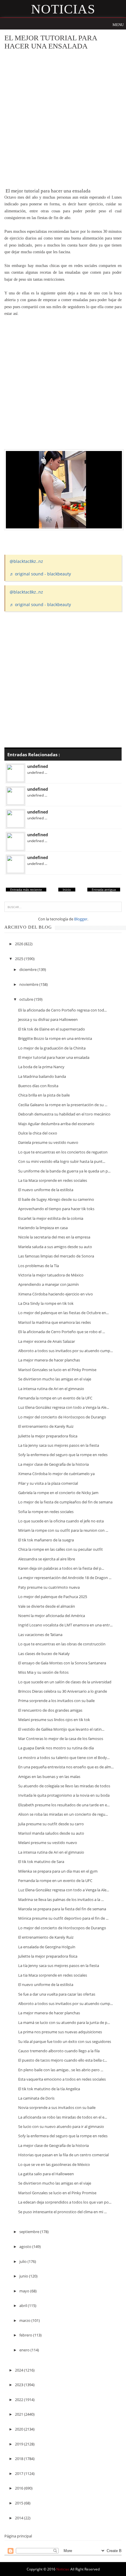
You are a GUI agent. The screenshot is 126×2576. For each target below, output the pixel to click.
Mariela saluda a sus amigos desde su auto (55, 1247)
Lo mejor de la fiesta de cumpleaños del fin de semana (65, 1502)
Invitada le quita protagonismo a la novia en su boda (64, 1795)
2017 (19, 2473)
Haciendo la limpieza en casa (43, 1228)
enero (25, 2350)
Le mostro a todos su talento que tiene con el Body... (64, 1758)
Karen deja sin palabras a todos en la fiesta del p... (61, 1568)
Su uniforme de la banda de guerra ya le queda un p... (64, 1171)
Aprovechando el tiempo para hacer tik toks (56, 1209)
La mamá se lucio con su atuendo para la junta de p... (64, 2022)
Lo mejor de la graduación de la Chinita (52, 1048)
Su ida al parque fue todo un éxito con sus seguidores (65, 2041)
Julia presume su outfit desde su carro (51, 1824)
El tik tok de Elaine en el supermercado (52, 1029)
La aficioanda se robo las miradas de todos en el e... (63, 2117)
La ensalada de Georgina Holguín (47, 1947)
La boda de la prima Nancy (41, 1067)
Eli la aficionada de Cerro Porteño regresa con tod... (62, 1010)
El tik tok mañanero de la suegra (46, 1540)
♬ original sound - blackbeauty (40, 574)
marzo (25, 2320)
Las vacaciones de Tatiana (40, 1635)
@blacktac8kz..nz (26, 561)
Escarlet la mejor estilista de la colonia (51, 1218)
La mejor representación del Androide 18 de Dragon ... (65, 1578)
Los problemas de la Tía (39, 1266)
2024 (19, 2370)
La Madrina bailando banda (42, 1076)
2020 (19, 2429)
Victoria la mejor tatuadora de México (51, 1275)
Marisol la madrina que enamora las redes (55, 1322)
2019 (19, 2444)
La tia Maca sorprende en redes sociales (53, 1180)
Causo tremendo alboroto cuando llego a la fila (59, 2051)
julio (23, 2261)
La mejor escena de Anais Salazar (47, 1341)
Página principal (18, 2536)
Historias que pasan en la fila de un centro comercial (63, 2155)
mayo (25, 2291)
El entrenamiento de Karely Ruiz (46, 1426)
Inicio (67, 890)
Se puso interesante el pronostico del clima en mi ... (62, 2212)
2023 (19, 2385)
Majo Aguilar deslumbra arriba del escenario (56, 1124)
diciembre (28, 969)
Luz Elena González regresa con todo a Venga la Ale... (64, 1407)
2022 (19, 2400)
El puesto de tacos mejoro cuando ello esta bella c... (63, 2060)
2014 (19, 2518)
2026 (19, 944)
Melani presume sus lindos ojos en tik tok (54, 1720)
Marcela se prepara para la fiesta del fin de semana (62, 1909)
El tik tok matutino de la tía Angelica (49, 2089)
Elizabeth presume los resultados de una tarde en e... (64, 1805)
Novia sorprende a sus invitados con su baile (57, 2107)
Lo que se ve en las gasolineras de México (54, 2164)
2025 (19, 959)
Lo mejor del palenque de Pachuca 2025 (53, 1597)
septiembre (30, 2232)
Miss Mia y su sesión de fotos (43, 1672)
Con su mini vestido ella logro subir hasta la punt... (62, 1161)
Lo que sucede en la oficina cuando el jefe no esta (61, 1521)
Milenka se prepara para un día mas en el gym (58, 1871)
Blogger (81, 919)
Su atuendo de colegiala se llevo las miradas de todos (64, 1786)
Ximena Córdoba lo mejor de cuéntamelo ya (56, 1474)
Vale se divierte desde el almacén (47, 1606)
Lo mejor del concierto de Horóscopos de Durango (62, 1417)
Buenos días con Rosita (38, 1086)
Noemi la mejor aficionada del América (52, 1616)
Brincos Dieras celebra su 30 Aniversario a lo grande (63, 1691)
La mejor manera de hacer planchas (49, 1360)
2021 (19, 2414)
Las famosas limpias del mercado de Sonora (56, 1256)
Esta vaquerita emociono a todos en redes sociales (62, 2079)
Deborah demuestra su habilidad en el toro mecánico (64, 1114)
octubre (27, 999)
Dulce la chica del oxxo (38, 1133)
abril (24, 2306)
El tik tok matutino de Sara (41, 1862)
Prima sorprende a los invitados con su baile (56, 1701)
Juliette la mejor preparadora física (48, 1436)
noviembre (29, 984)
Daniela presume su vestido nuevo (48, 1142)
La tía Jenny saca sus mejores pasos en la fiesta (59, 1445)
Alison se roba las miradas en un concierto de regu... (63, 1814)
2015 (19, 2503)
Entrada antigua (104, 890)
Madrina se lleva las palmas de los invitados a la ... (61, 1900)
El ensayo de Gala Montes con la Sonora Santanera (62, 1663)
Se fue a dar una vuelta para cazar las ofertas (57, 1994)
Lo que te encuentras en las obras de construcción (62, 1644)
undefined (38, 766)
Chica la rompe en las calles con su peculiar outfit (61, 1549)
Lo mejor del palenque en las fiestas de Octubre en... (63, 1313)
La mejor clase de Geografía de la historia (53, 1464)
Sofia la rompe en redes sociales (46, 1512)
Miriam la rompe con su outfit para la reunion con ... (63, 1530)
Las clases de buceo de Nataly (44, 1654)
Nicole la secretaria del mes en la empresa (54, 1237)
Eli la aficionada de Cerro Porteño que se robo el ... (62, 1332)
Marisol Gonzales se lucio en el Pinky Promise (57, 1370)
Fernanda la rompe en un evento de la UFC (55, 1398)
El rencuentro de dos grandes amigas (50, 1710)
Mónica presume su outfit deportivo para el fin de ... (63, 1918)
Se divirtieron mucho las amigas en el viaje (55, 1379)
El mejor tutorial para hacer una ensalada (54, 1057)
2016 (19, 2488)
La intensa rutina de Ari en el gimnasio (51, 1389)
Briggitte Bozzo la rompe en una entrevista (55, 1038)
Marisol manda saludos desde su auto (51, 1833)
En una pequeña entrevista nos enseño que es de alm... (66, 1767)
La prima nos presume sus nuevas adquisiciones (60, 2032)
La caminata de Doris (36, 2098)
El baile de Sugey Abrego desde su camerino (56, 1199)
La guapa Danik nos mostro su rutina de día (56, 1748)
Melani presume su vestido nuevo (48, 1843)
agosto (26, 2247)
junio (24, 2276)
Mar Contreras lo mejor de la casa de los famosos (61, 1739)
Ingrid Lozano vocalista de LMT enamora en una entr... (65, 1625)
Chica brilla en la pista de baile (44, 1095)
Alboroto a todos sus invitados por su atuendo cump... (65, 1351)
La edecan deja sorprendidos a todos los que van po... (65, 2202)
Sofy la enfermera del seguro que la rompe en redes (63, 1455)
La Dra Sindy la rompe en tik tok (46, 1303)
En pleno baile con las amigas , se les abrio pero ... (61, 2070)
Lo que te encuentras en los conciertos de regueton (63, 1152)
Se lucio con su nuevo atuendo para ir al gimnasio (61, 2126)
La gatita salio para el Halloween (46, 2174)
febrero (26, 2335)
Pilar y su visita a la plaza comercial (48, 1483)
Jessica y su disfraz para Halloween (48, 1019)
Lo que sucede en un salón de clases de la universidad (65, 1682)
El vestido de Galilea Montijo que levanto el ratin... (61, 1729)
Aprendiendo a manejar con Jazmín (48, 1284)
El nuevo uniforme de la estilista (46, 1190)
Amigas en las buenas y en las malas (49, 1777)
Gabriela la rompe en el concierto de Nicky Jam (58, 1493)
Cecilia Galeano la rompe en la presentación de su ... (63, 1105)
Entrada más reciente (26, 890)
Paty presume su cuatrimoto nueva (49, 1587)
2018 (19, 2459)
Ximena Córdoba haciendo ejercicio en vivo (56, 1294)
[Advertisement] (63, 119)
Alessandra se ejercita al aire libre (47, 1559)
